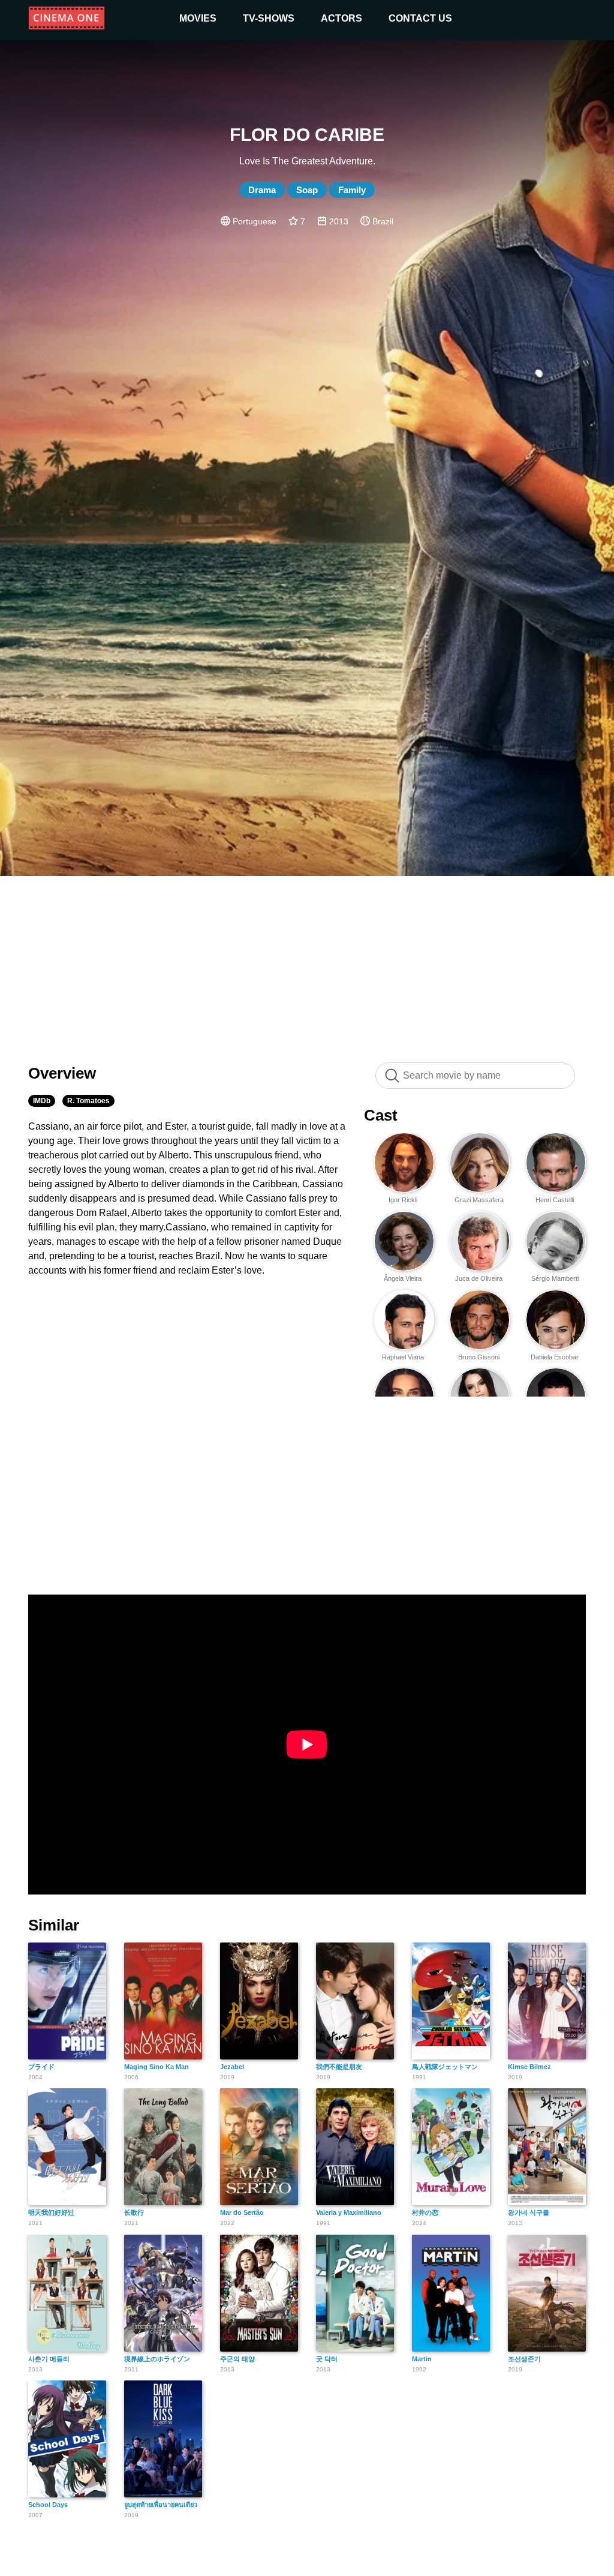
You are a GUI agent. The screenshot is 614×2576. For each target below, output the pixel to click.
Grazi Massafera (479, 1200)
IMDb (42, 1101)
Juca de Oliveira (479, 1278)
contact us (420, 18)
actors (341, 18)
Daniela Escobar (555, 1357)
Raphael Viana (403, 1357)
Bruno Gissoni (479, 1357)
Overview (62, 1073)
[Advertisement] (307, 963)
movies (198, 18)
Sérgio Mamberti (555, 1278)
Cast (381, 1115)
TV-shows (269, 18)
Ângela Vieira (403, 1278)
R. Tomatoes (88, 1101)
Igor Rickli (403, 1200)
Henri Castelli (555, 1200)
